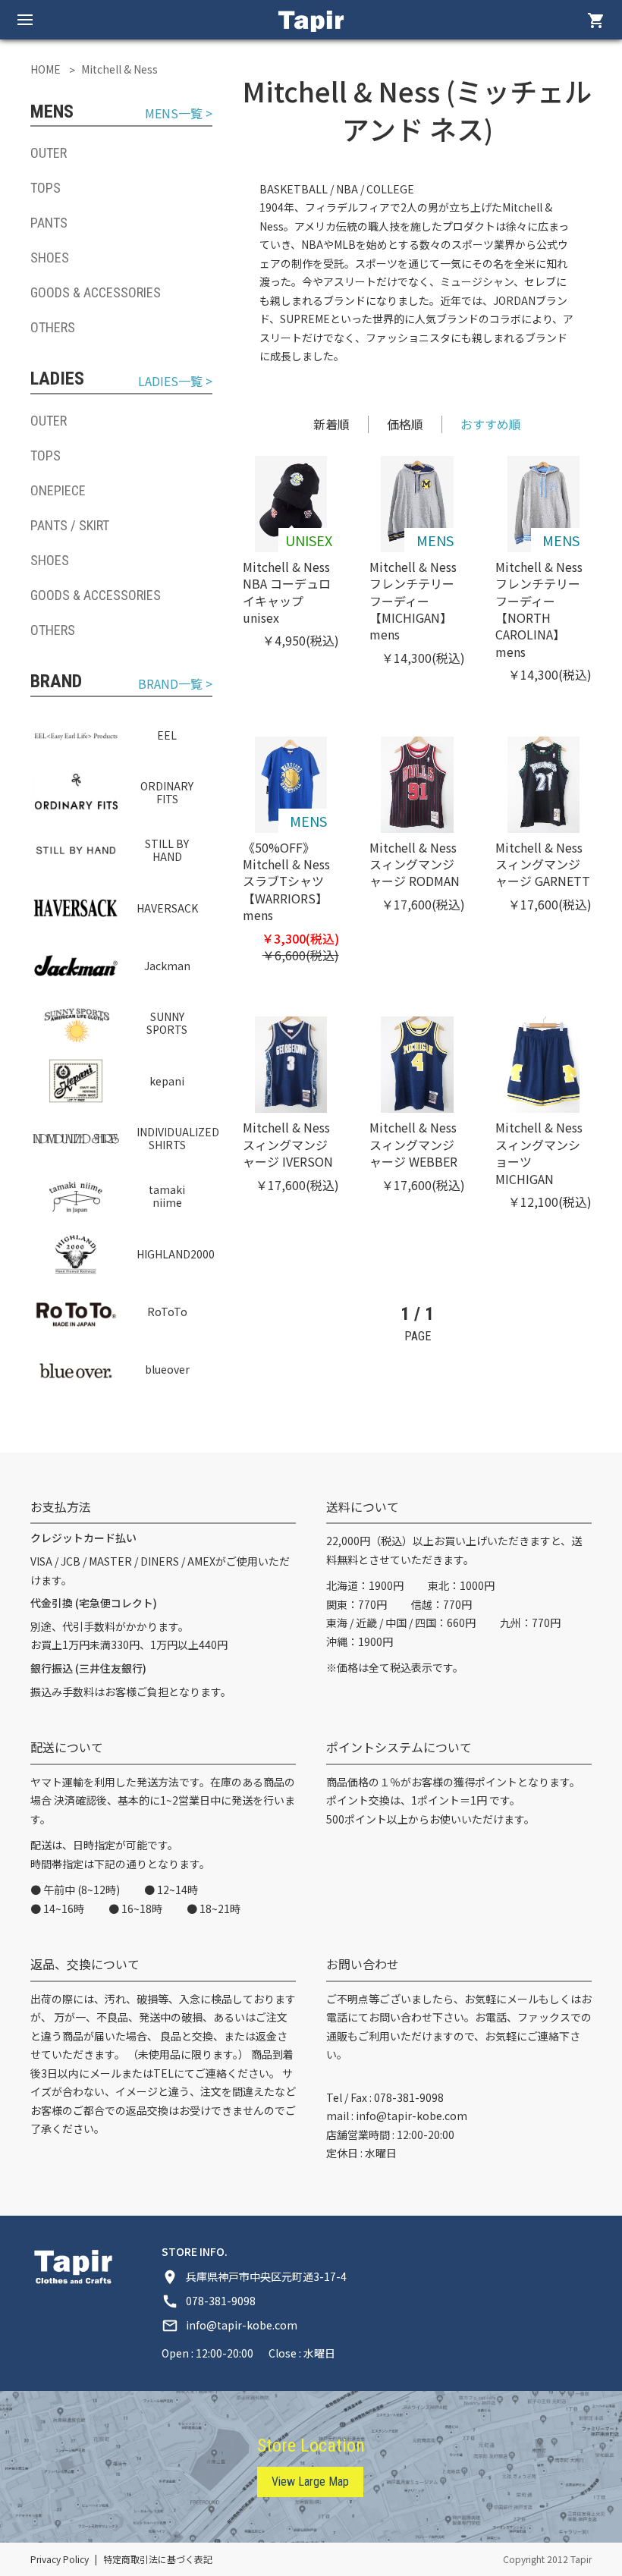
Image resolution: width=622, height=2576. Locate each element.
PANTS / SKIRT (70, 525)
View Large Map (310, 2482)
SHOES (50, 258)
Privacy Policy (60, 2559)
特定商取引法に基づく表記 (158, 2559)
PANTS (49, 223)
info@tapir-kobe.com (412, 2116)
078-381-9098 (409, 2097)
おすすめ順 (491, 424)
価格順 (405, 424)
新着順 (331, 424)
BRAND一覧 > (175, 684)
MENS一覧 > (179, 113)
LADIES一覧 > (175, 381)
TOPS (46, 188)
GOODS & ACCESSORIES (96, 292)
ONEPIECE (58, 490)
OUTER (49, 153)
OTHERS (53, 327)
